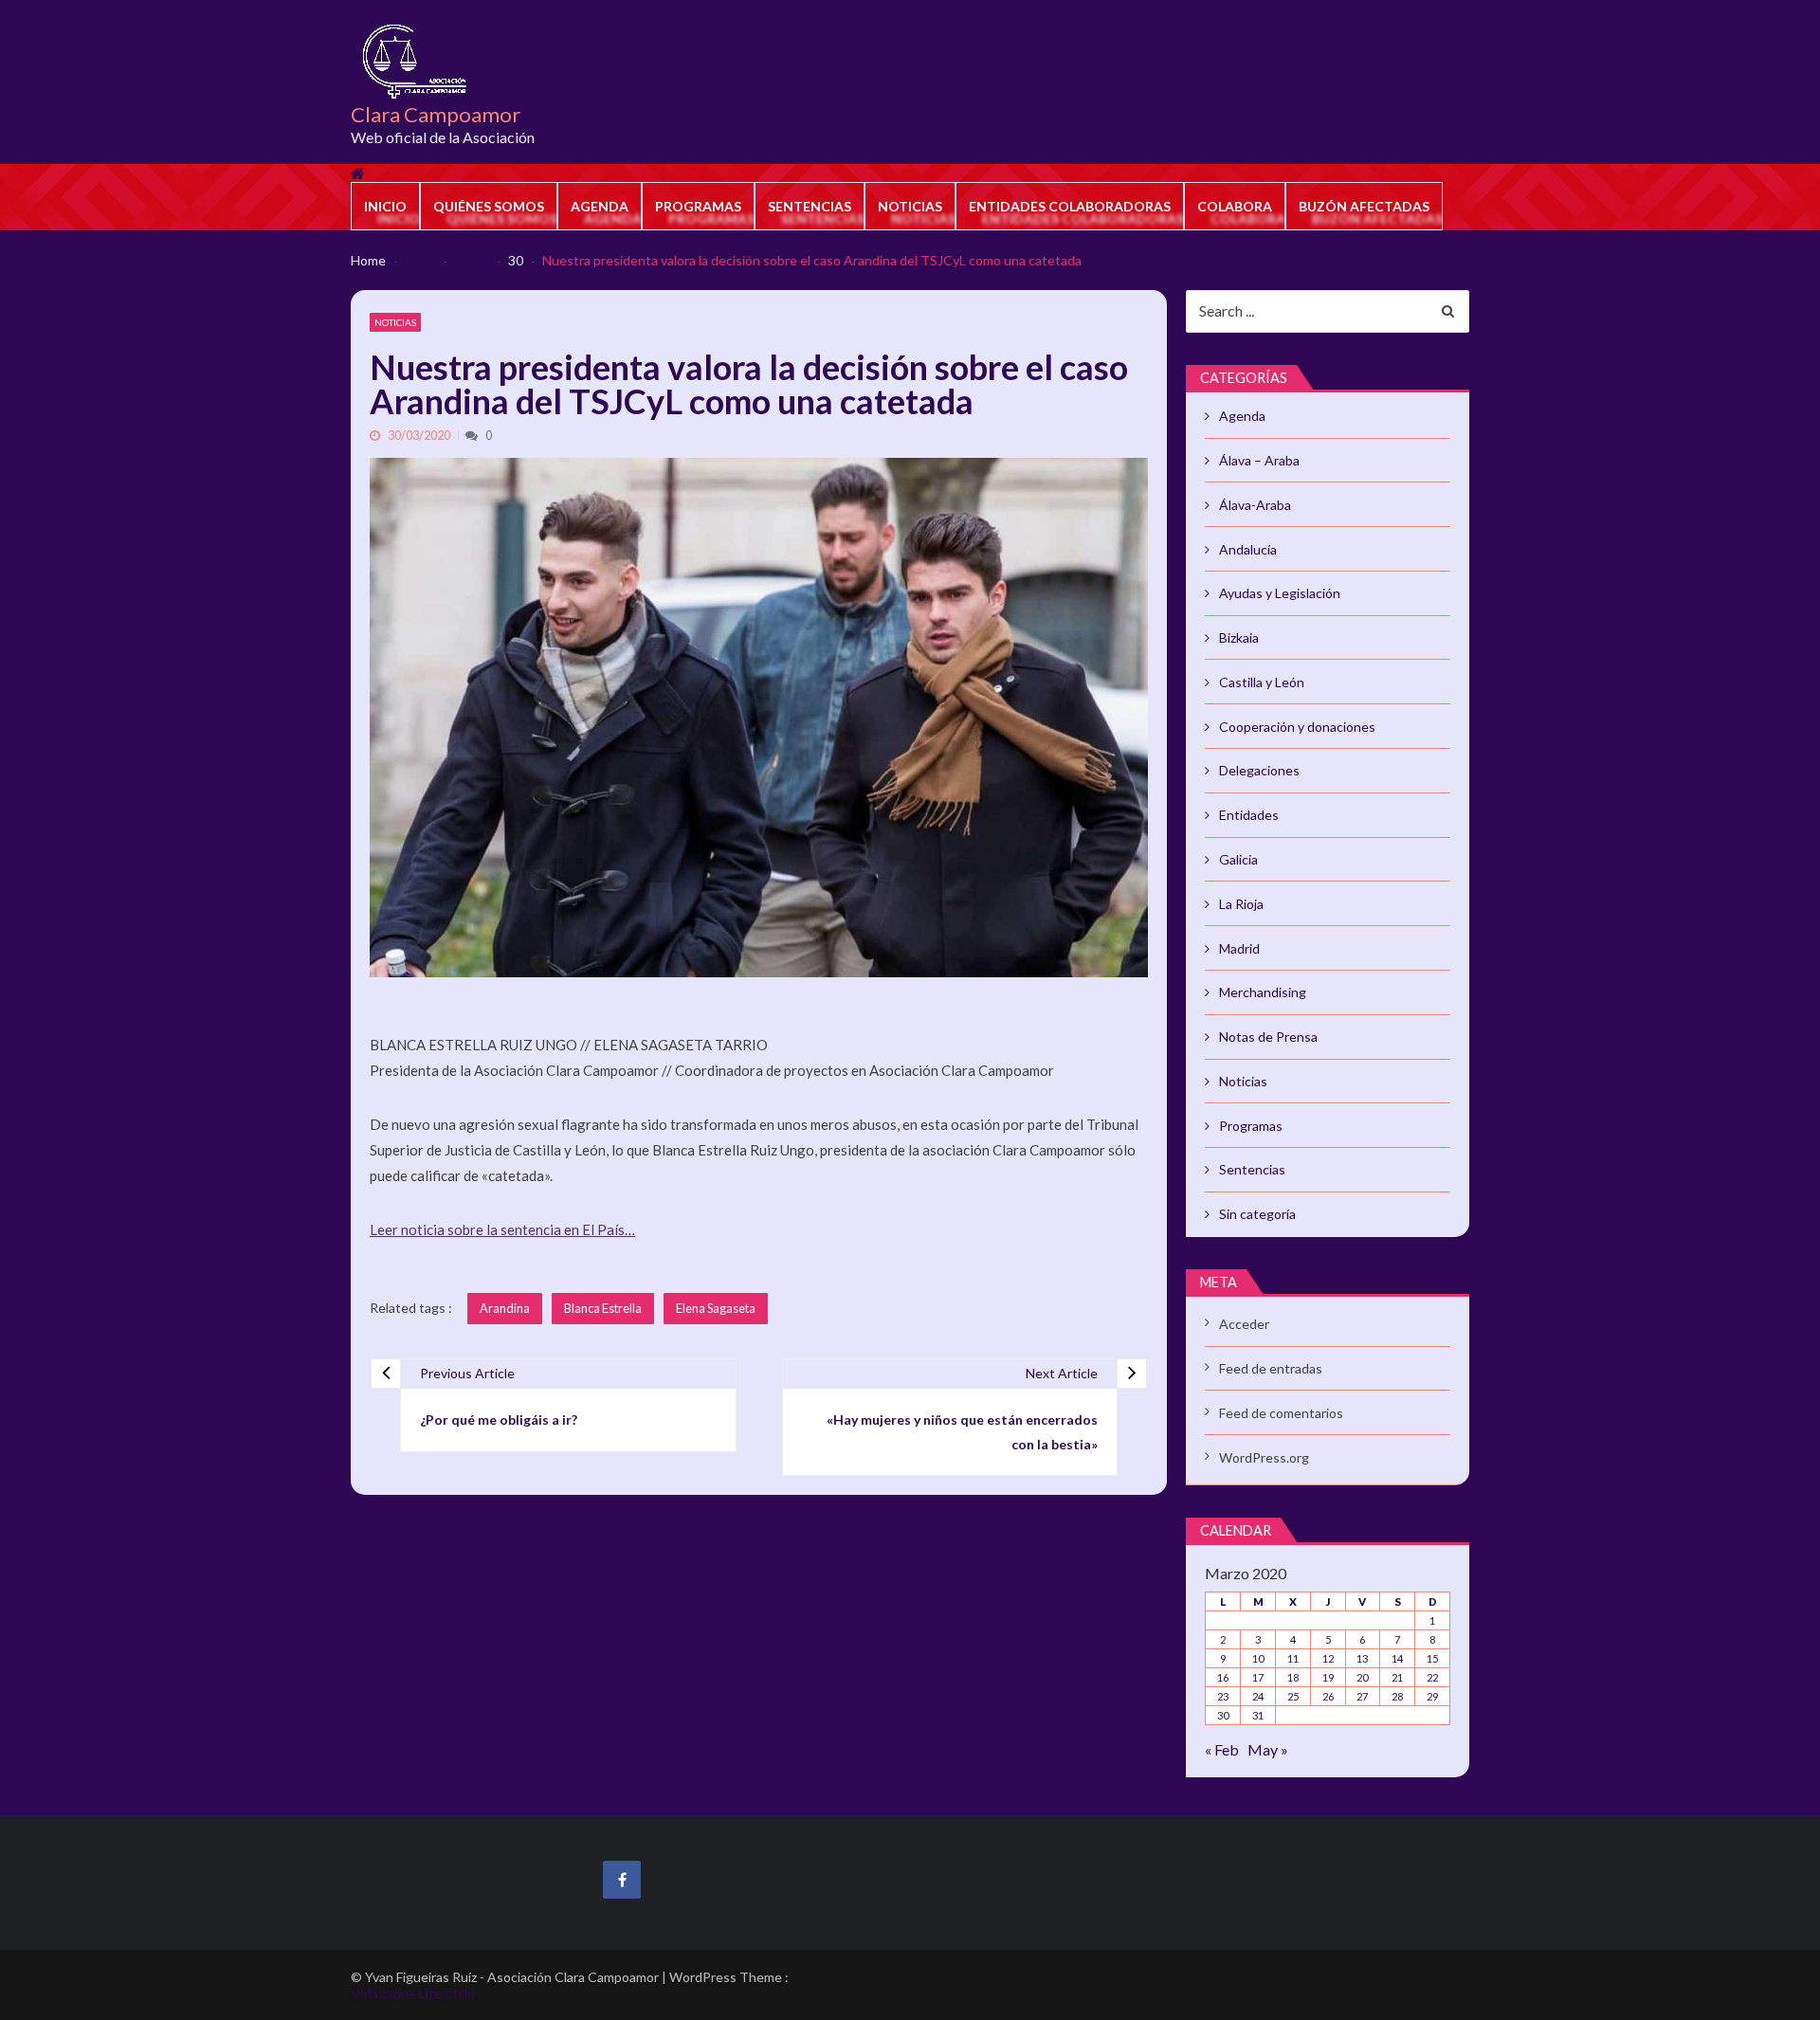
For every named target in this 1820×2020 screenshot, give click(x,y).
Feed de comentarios (1281, 1413)
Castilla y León (1262, 682)
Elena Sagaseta (716, 1308)
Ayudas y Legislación (1280, 593)
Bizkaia (1239, 637)
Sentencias (810, 206)
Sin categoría (1257, 1214)
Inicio (385, 206)
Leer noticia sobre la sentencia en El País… (502, 1229)
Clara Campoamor (436, 115)
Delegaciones (1259, 770)
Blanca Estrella (603, 1308)
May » (1268, 1749)
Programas (698, 206)
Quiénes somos (489, 206)
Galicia (1238, 859)
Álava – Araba (1259, 460)
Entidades (1249, 815)
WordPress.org (1264, 1457)
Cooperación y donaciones (1297, 727)
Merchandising (1263, 992)
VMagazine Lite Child (413, 1993)
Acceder (1244, 1324)
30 (1223, 1715)
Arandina (505, 1308)
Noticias (910, 206)
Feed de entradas (1271, 1368)
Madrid (1239, 948)
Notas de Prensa (1268, 1037)
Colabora (1235, 206)
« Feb (1222, 1749)
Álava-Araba (1255, 505)
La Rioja (1241, 904)
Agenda (600, 206)
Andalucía (1248, 549)
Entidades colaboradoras (1070, 206)
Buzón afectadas (1364, 206)
